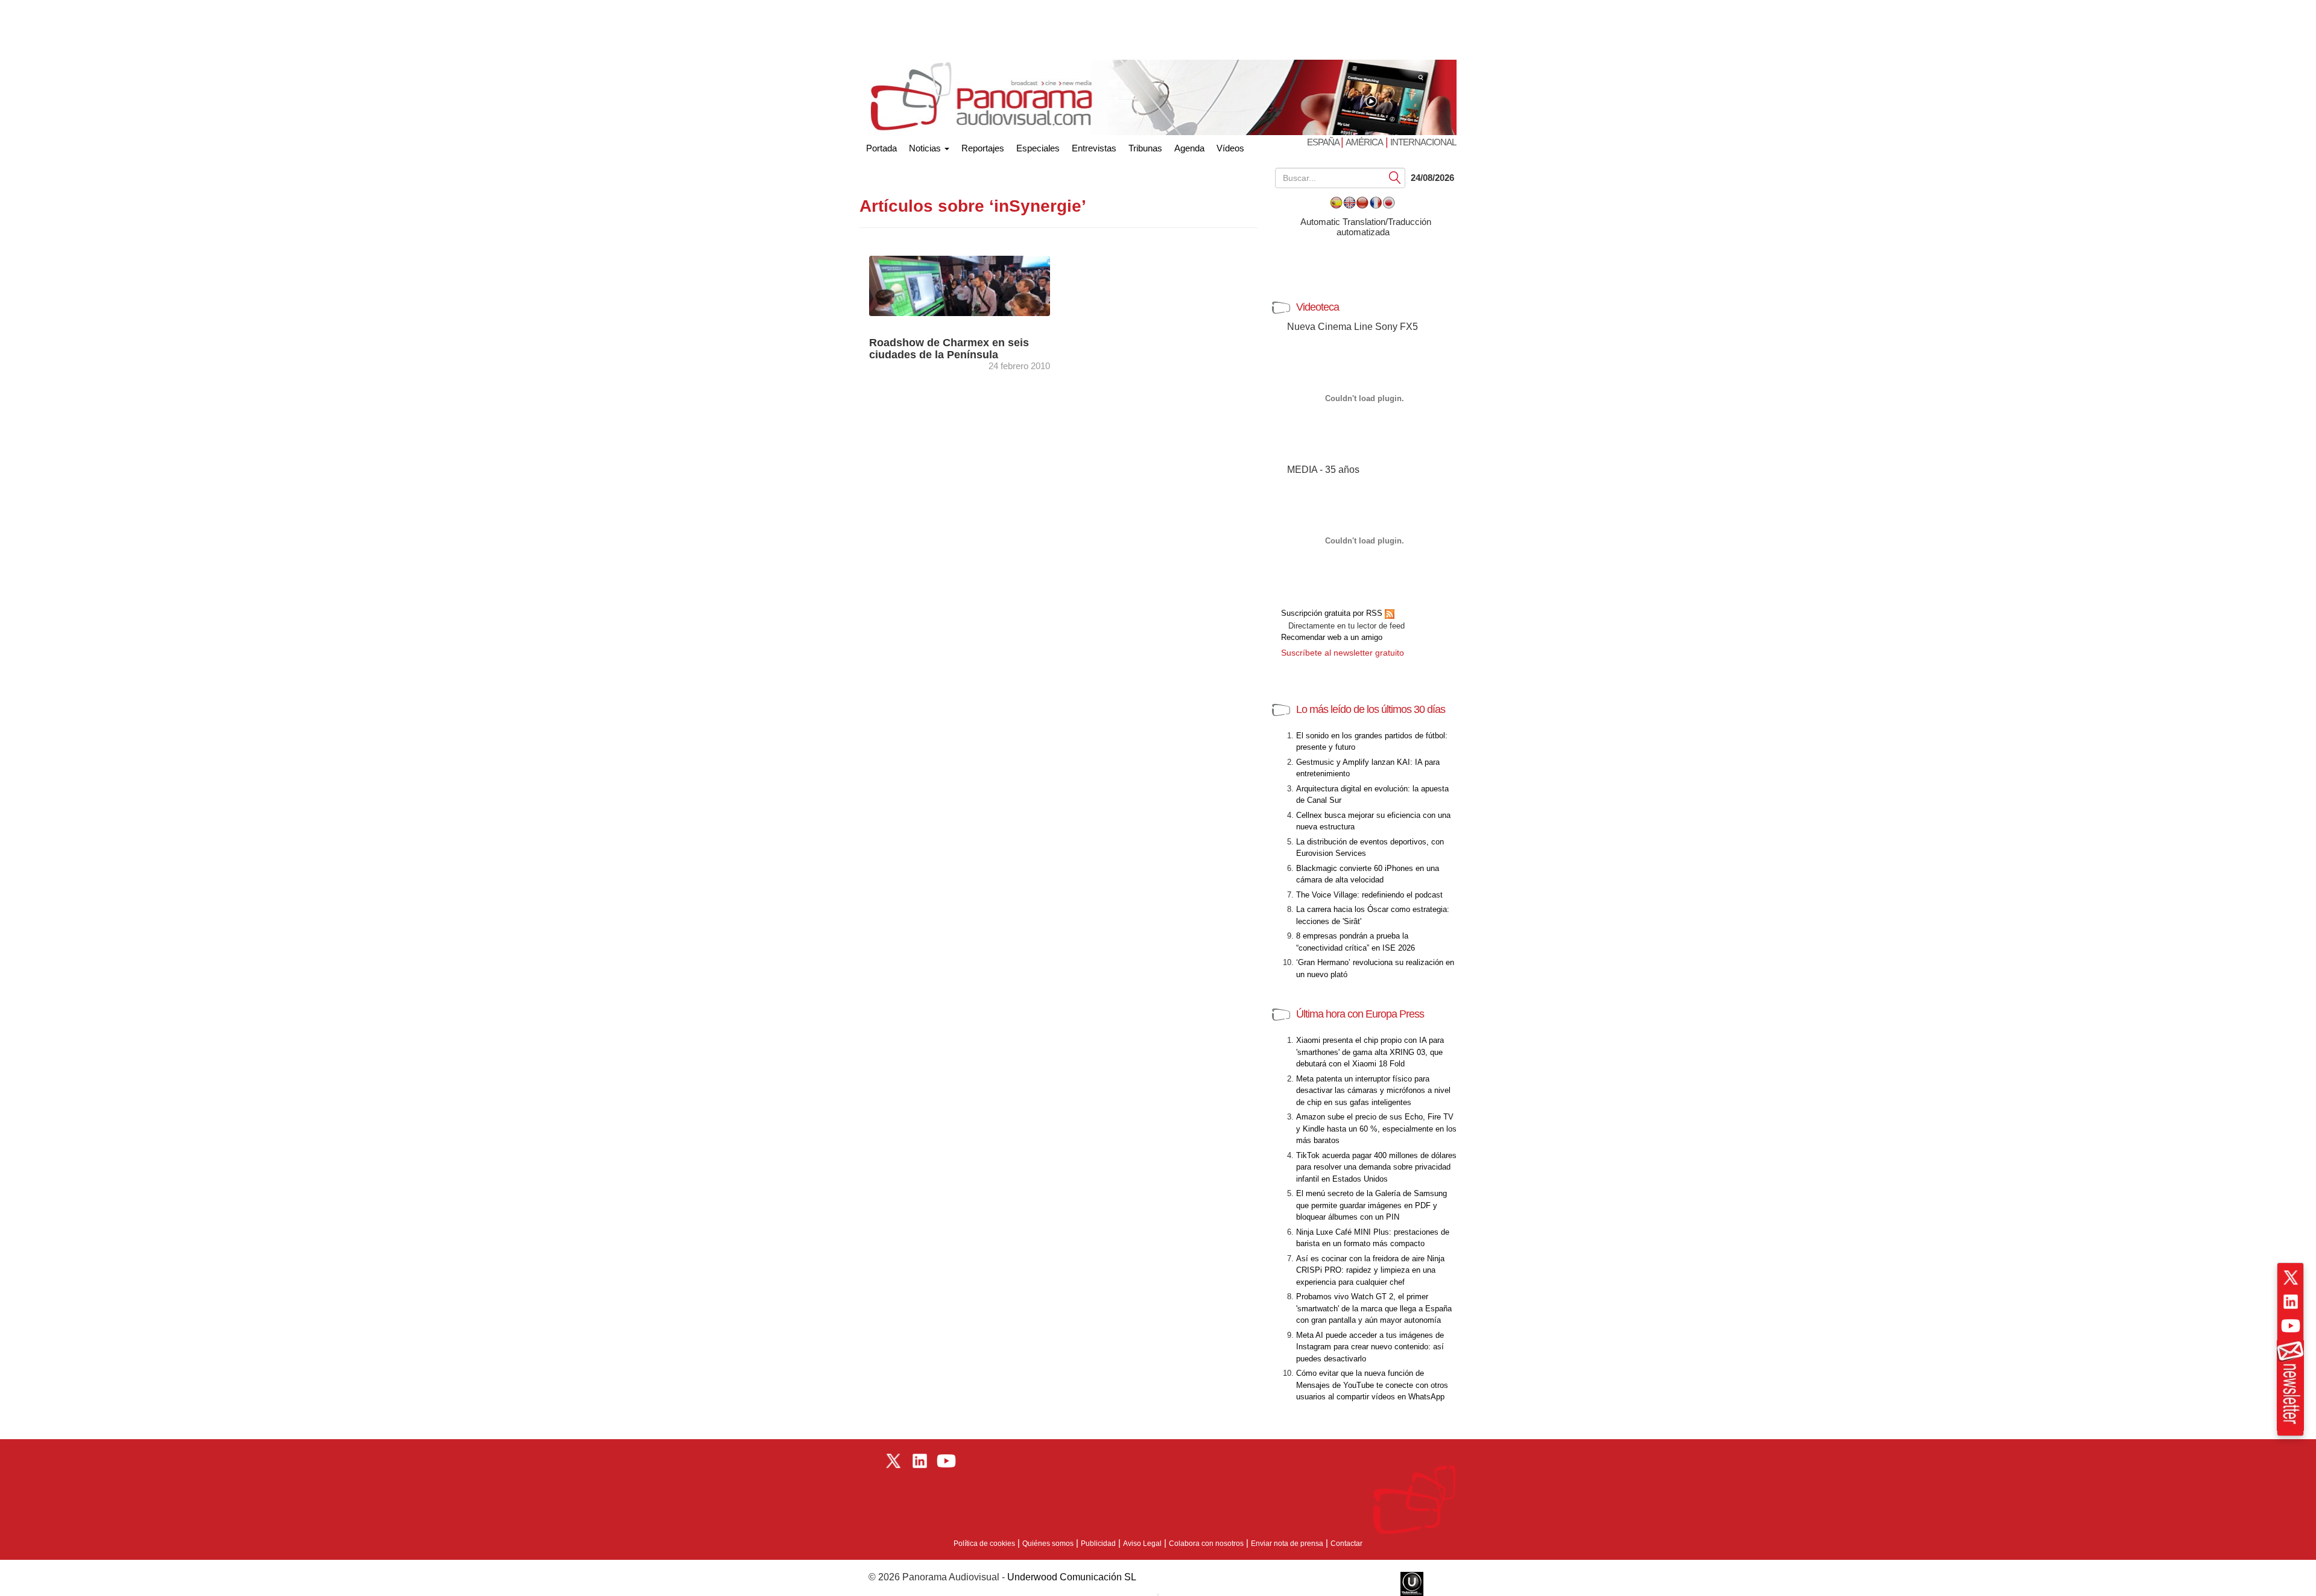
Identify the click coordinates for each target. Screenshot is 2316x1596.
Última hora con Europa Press (1360, 1014)
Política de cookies (984, 1544)
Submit (1395, 177)
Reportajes (983, 148)
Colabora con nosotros (1206, 1544)
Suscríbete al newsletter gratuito (1343, 653)
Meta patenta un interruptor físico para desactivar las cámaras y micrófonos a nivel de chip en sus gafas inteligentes (1373, 1091)
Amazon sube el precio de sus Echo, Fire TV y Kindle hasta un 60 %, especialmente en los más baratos (1376, 1129)
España (1324, 142)
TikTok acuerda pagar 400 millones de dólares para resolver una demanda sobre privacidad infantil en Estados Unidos (1376, 1167)
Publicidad (1098, 1544)
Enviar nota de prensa (1287, 1544)
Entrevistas (1094, 148)
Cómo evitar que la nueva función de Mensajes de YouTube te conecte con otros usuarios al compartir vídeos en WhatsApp (1372, 1385)
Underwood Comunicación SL (1072, 1577)
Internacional (1423, 142)
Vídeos (1230, 148)
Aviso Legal (1142, 1544)
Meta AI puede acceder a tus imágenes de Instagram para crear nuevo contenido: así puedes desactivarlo (1370, 1347)
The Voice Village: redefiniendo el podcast (1369, 895)
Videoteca (1318, 307)
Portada (881, 146)
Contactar (1346, 1544)
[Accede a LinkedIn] (2291, 1302)
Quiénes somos (1048, 1544)
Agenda (1189, 148)
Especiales (1038, 148)
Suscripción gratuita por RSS (1333, 613)
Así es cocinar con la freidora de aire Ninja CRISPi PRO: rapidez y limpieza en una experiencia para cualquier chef (1370, 1270)
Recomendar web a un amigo (1332, 637)
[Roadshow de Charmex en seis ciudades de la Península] (971, 285)
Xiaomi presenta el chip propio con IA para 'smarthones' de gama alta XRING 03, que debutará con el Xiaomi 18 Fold (1370, 1052)
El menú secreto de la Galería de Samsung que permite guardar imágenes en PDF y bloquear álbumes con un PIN (1372, 1205)
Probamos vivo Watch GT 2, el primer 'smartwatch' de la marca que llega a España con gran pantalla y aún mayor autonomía (1374, 1308)
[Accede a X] (2291, 1278)
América (1364, 142)
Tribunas (1145, 148)
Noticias (926, 148)
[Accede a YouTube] (2291, 1326)
